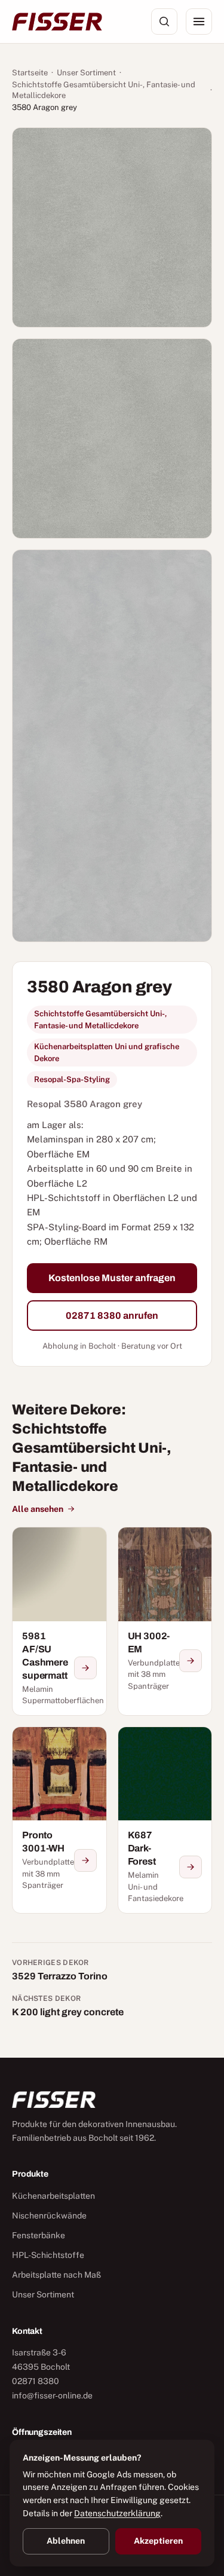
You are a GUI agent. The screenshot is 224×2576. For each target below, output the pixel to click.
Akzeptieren (158, 2541)
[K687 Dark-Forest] (165, 1820)
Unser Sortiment (86, 73)
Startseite (30, 73)
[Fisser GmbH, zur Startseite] (57, 22)
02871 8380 (36, 2381)
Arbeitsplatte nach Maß (56, 2275)
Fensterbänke (39, 2235)
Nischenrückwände (49, 2216)
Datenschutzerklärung (117, 2513)
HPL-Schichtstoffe (48, 2255)
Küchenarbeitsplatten (53, 2196)
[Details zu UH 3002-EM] (191, 1661)
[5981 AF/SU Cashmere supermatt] (59, 1621)
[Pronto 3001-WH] (59, 1820)
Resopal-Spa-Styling (72, 1079)
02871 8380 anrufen (112, 1315)
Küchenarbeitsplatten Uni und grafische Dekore (107, 1052)
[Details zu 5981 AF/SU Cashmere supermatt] (85, 1668)
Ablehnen (66, 2541)
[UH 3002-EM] (165, 1621)
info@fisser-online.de (52, 2395)
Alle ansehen (38, 1509)
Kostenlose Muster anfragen (112, 1278)
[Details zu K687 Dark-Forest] (191, 1867)
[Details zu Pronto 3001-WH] (85, 1860)
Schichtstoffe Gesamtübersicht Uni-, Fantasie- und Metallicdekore (104, 90)
